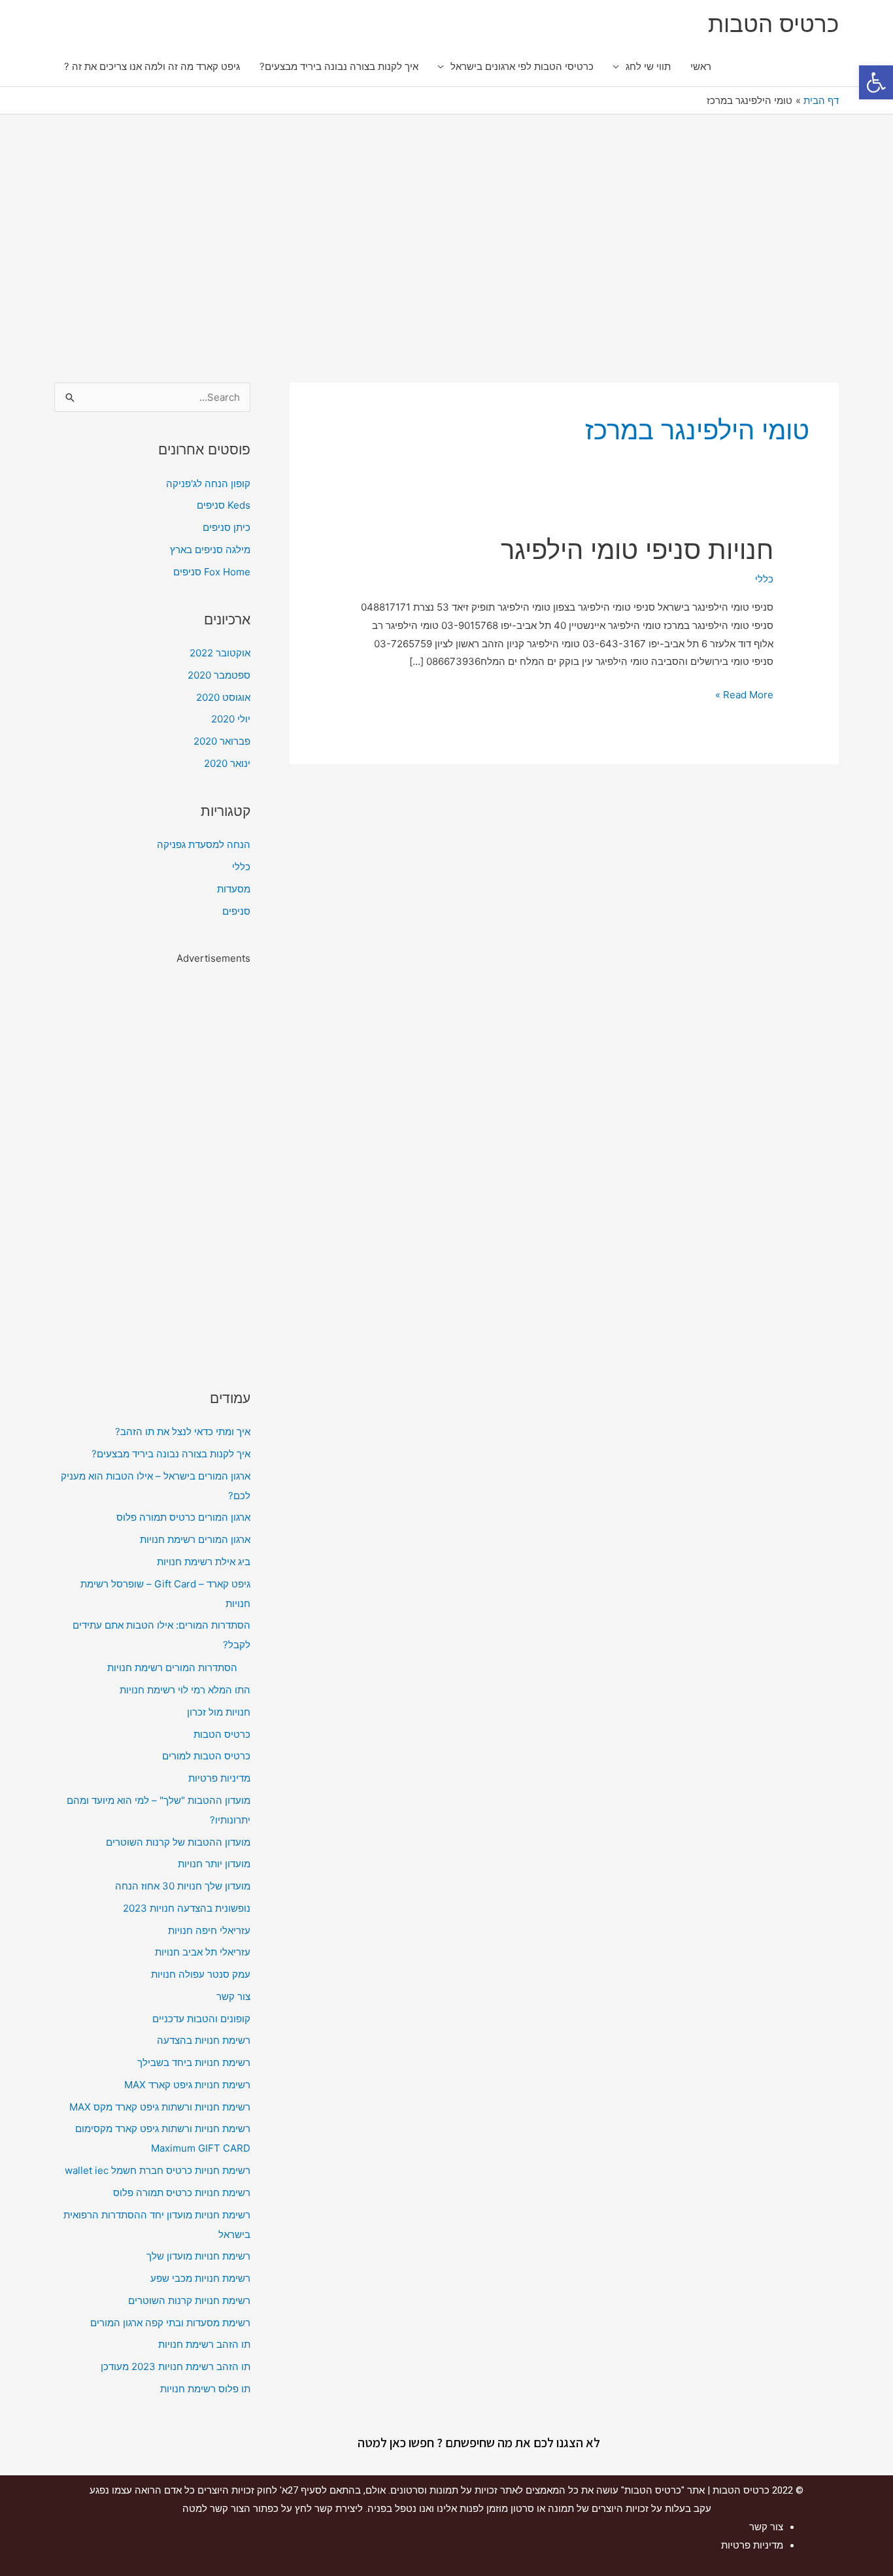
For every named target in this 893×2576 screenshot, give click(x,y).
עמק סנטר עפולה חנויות (201, 1974)
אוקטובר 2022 (220, 653)
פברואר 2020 (222, 741)
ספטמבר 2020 (219, 675)
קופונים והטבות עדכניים (201, 2019)
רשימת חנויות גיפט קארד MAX (187, 2085)
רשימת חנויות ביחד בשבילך (194, 2062)
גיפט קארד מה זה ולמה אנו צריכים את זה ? (152, 66)
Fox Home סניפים (212, 572)
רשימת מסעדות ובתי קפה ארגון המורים (170, 2323)
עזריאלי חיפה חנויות (209, 1930)
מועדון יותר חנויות (214, 1864)
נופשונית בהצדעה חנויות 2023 (187, 1908)
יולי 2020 (231, 719)
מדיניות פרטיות (219, 1778)
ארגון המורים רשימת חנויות (195, 1539)
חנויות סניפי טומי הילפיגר (637, 550)
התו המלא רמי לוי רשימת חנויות (185, 1690)
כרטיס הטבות (773, 24)
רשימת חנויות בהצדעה (204, 2040)
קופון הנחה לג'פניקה (208, 483)
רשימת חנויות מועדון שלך (198, 2256)
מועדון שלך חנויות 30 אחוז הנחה (183, 1886)
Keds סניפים (224, 505)
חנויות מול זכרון (219, 1712)
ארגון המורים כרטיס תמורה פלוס (183, 1517)
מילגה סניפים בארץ (210, 550)
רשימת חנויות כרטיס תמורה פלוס (182, 2193)
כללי (764, 579)
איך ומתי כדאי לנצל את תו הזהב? (183, 1432)
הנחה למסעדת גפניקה (204, 844)
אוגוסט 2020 (223, 697)
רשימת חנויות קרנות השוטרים (189, 2300)
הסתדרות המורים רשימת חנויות (172, 1668)
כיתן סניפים (227, 527)
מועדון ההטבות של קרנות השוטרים (178, 1842)
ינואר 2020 (227, 763)
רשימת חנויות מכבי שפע (200, 2278)
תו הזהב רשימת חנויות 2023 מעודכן (176, 2366)
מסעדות (234, 889)
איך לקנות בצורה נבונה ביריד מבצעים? (339, 66)
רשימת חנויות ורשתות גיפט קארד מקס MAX (160, 2107)
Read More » (744, 693)
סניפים (236, 911)
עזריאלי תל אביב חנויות (203, 1952)
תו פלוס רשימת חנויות (205, 2389)
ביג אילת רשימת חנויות (204, 1562)
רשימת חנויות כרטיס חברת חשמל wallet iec (158, 2170)
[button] (876, 82)
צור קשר (233, 1996)
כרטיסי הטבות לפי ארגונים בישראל (522, 66)
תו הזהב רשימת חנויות (204, 2344)
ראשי (701, 66)
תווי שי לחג (648, 66)
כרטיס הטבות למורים (206, 1756)
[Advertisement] (446, 245)
